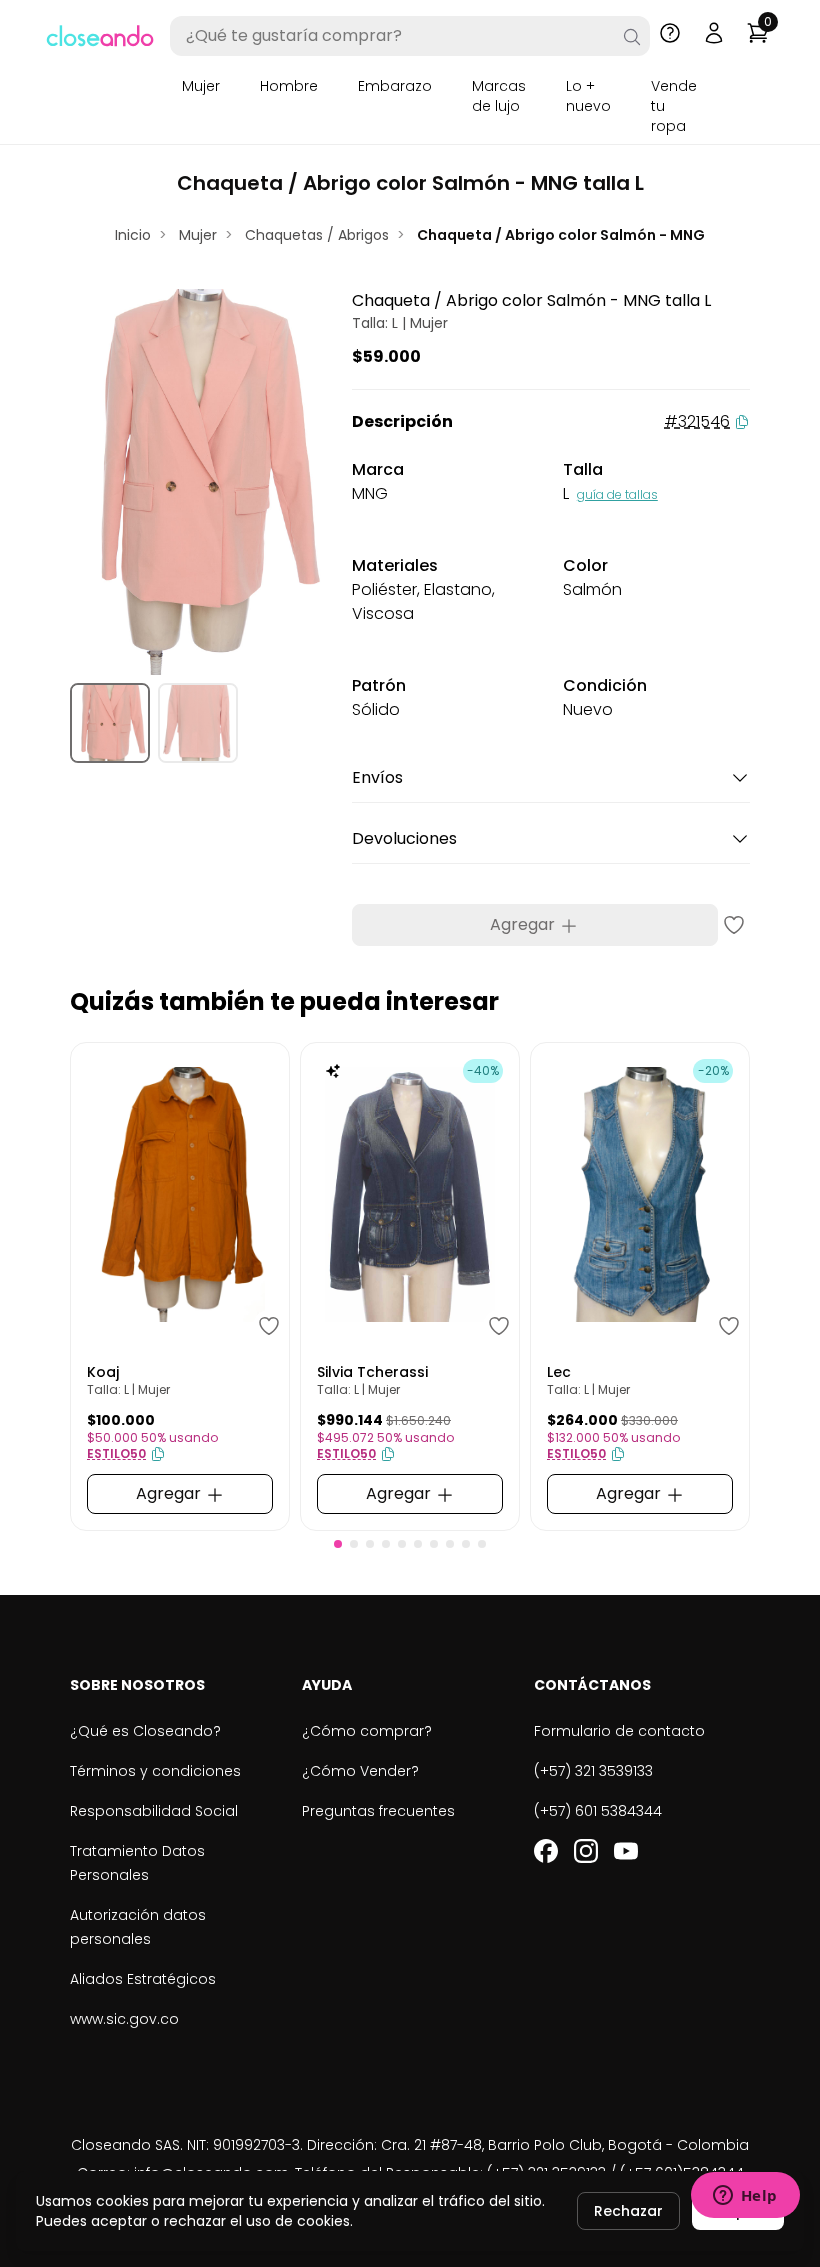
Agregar (524, 924)
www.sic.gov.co (124, 2019)
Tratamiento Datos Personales (137, 1863)
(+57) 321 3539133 (593, 1771)
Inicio (133, 235)
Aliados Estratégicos (143, 1979)
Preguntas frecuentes (378, 1811)
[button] (338, 1544)
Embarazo (395, 86)
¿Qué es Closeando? (145, 1731)
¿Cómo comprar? (367, 1731)
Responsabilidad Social (154, 1811)
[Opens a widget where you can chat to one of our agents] (745, 2197)
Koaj (103, 1372)
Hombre (289, 86)
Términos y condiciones (155, 1771)
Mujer (201, 86)
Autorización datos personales (138, 1927)
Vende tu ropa (674, 106)
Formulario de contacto (619, 1731)
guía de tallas (617, 494)
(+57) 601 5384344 (598, 1811)
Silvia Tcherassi (372, 1372)
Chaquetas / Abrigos (317, 235)
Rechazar (628, 2211)
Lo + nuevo (588, 96)
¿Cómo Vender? (360, 1771)
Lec (559, 1372)
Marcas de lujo (499, 96)
